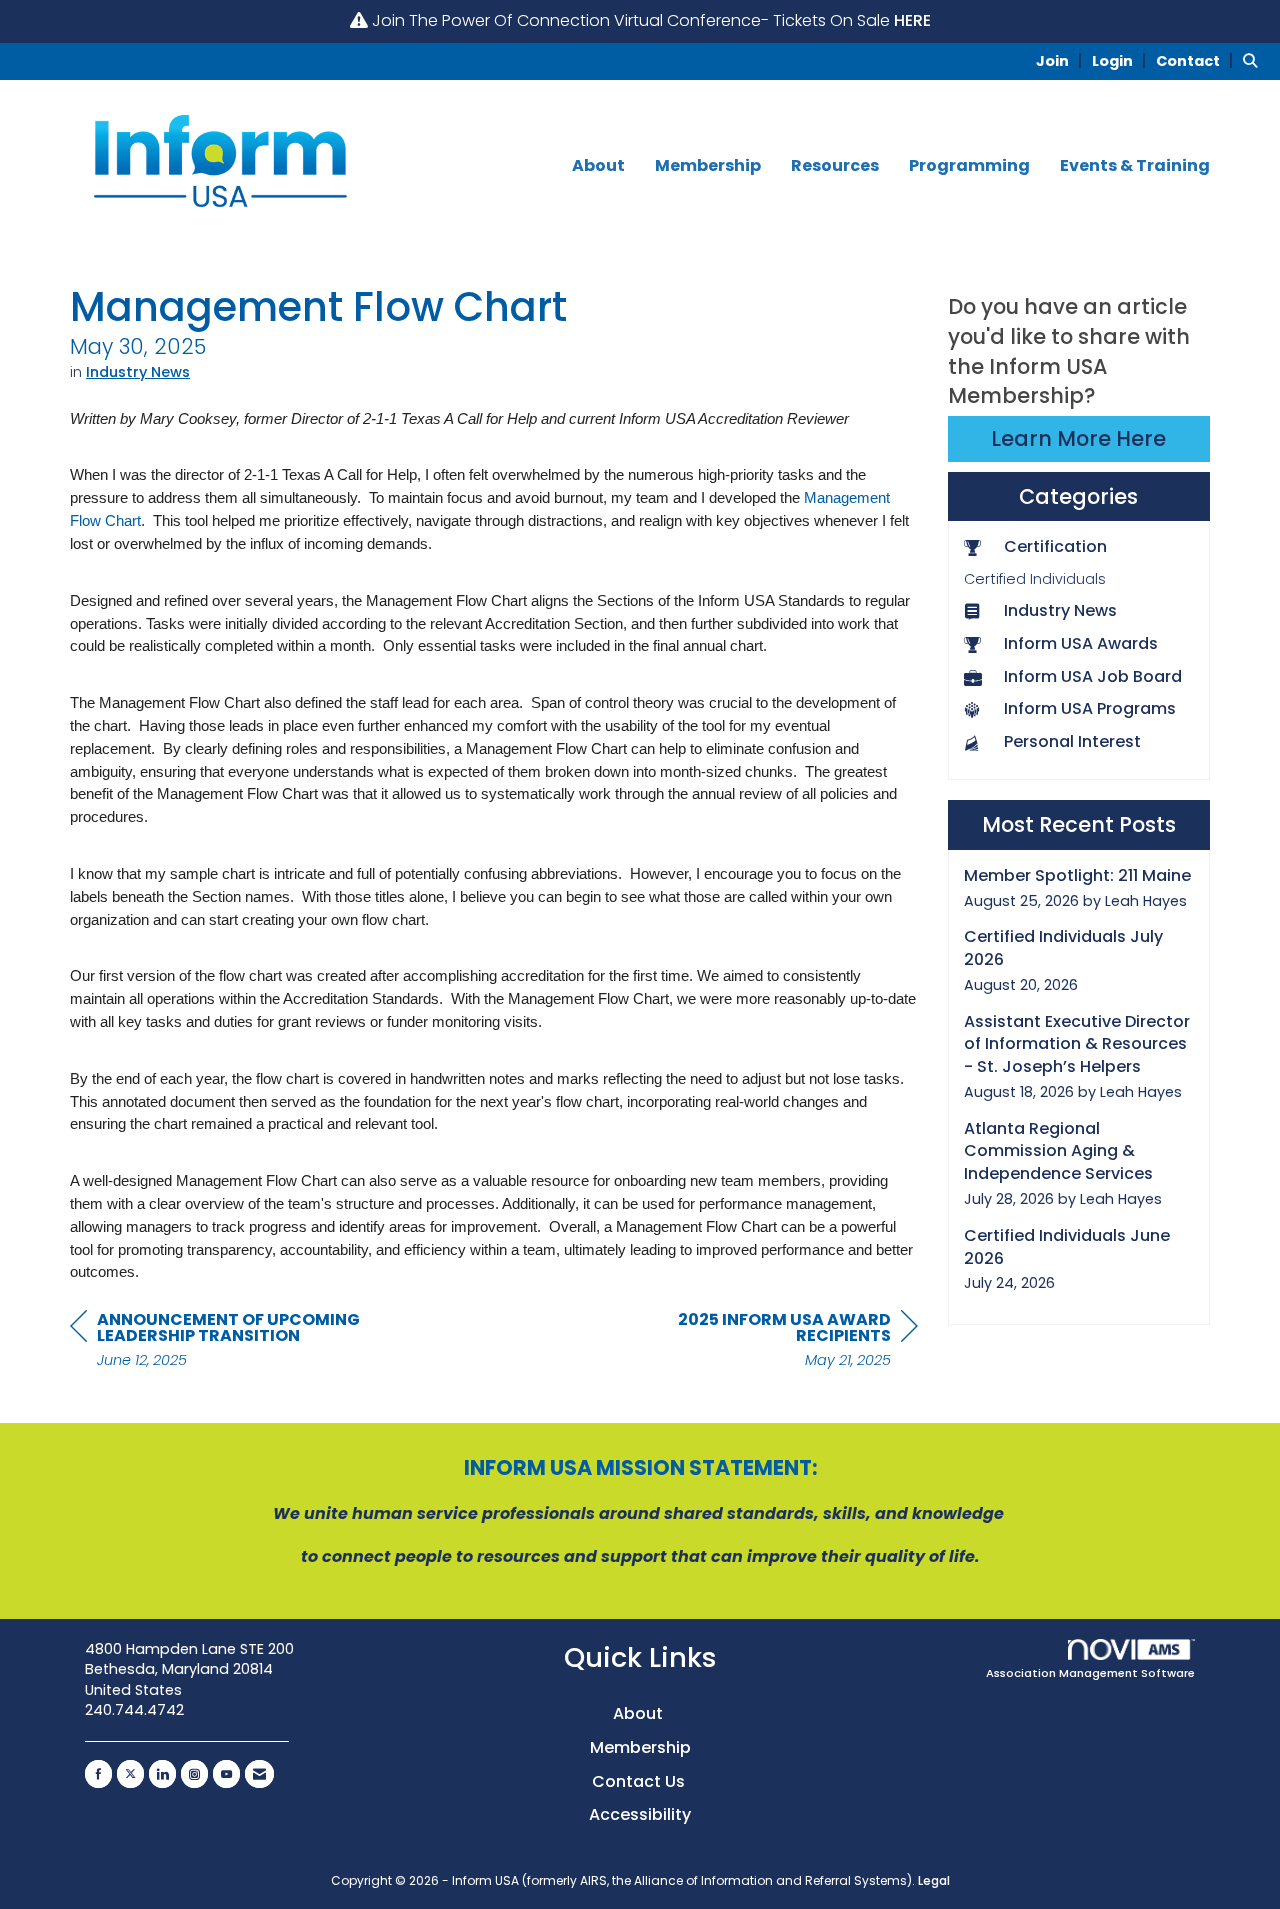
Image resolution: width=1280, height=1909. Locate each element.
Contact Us (640, 1781)
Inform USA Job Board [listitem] (1093, 677)
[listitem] (1062, 60)
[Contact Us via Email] (259, 1774)
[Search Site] (1254, 60)
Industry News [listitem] (1060, 611)
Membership (708, 166)
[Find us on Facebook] (98, 1774)
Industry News (138, 372)
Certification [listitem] (1055, 547)
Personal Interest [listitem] (1072, 742)
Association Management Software (1090, 1673)
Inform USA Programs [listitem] (1090, 709)
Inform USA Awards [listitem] (1081, 644)
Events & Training (1135, 166)
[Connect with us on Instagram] (194, 1774)
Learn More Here (1078, 438)
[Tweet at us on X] (130, 1774)
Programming (969, 166)
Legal (934, 1880)
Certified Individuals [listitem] (1035, 579)
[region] (768, 1342)
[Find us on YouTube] (226, 1774)
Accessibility (640, 1814)
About (598, 166)
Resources (835, 166)
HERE (912, 20)
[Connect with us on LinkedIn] (162, 1774)
